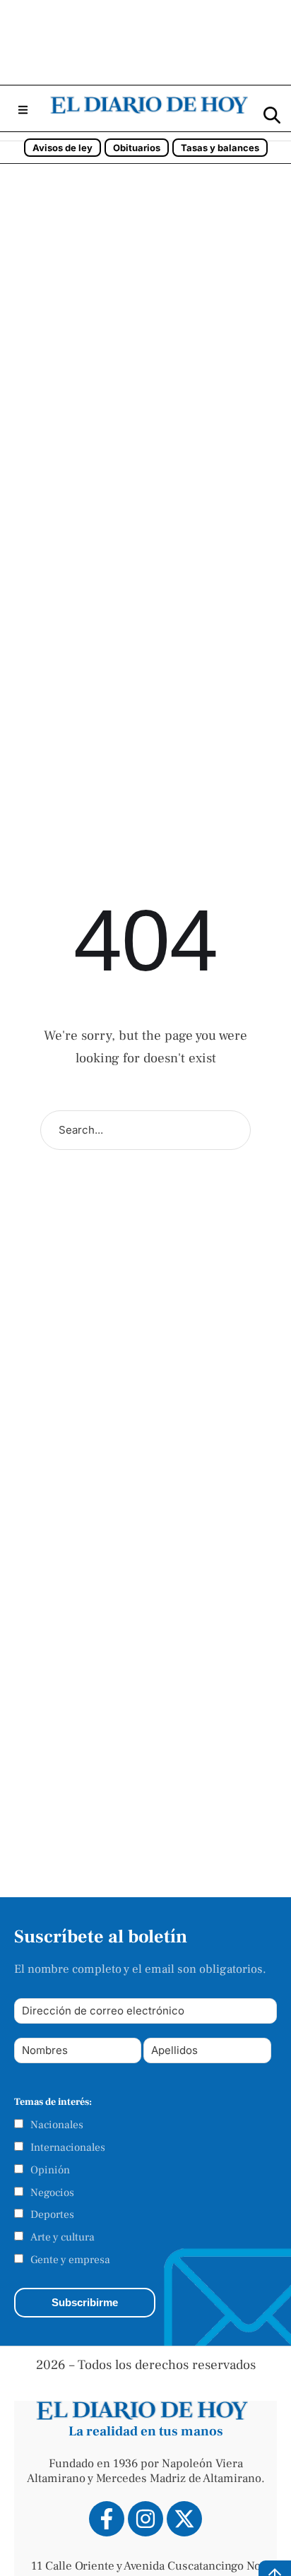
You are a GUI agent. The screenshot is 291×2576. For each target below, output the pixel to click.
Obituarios (137, 148)
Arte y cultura (63, 2237)
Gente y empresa (70, 2260)
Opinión (50, 2170)
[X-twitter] (184, 2519)
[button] (23, 110)
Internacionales (68, 2147)
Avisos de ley (63, 148)
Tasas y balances (220, 148)
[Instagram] (145, 2519)
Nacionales (57, 2125)
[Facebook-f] (107, 2519)
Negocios (52, 2192)
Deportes (52, 2214)
